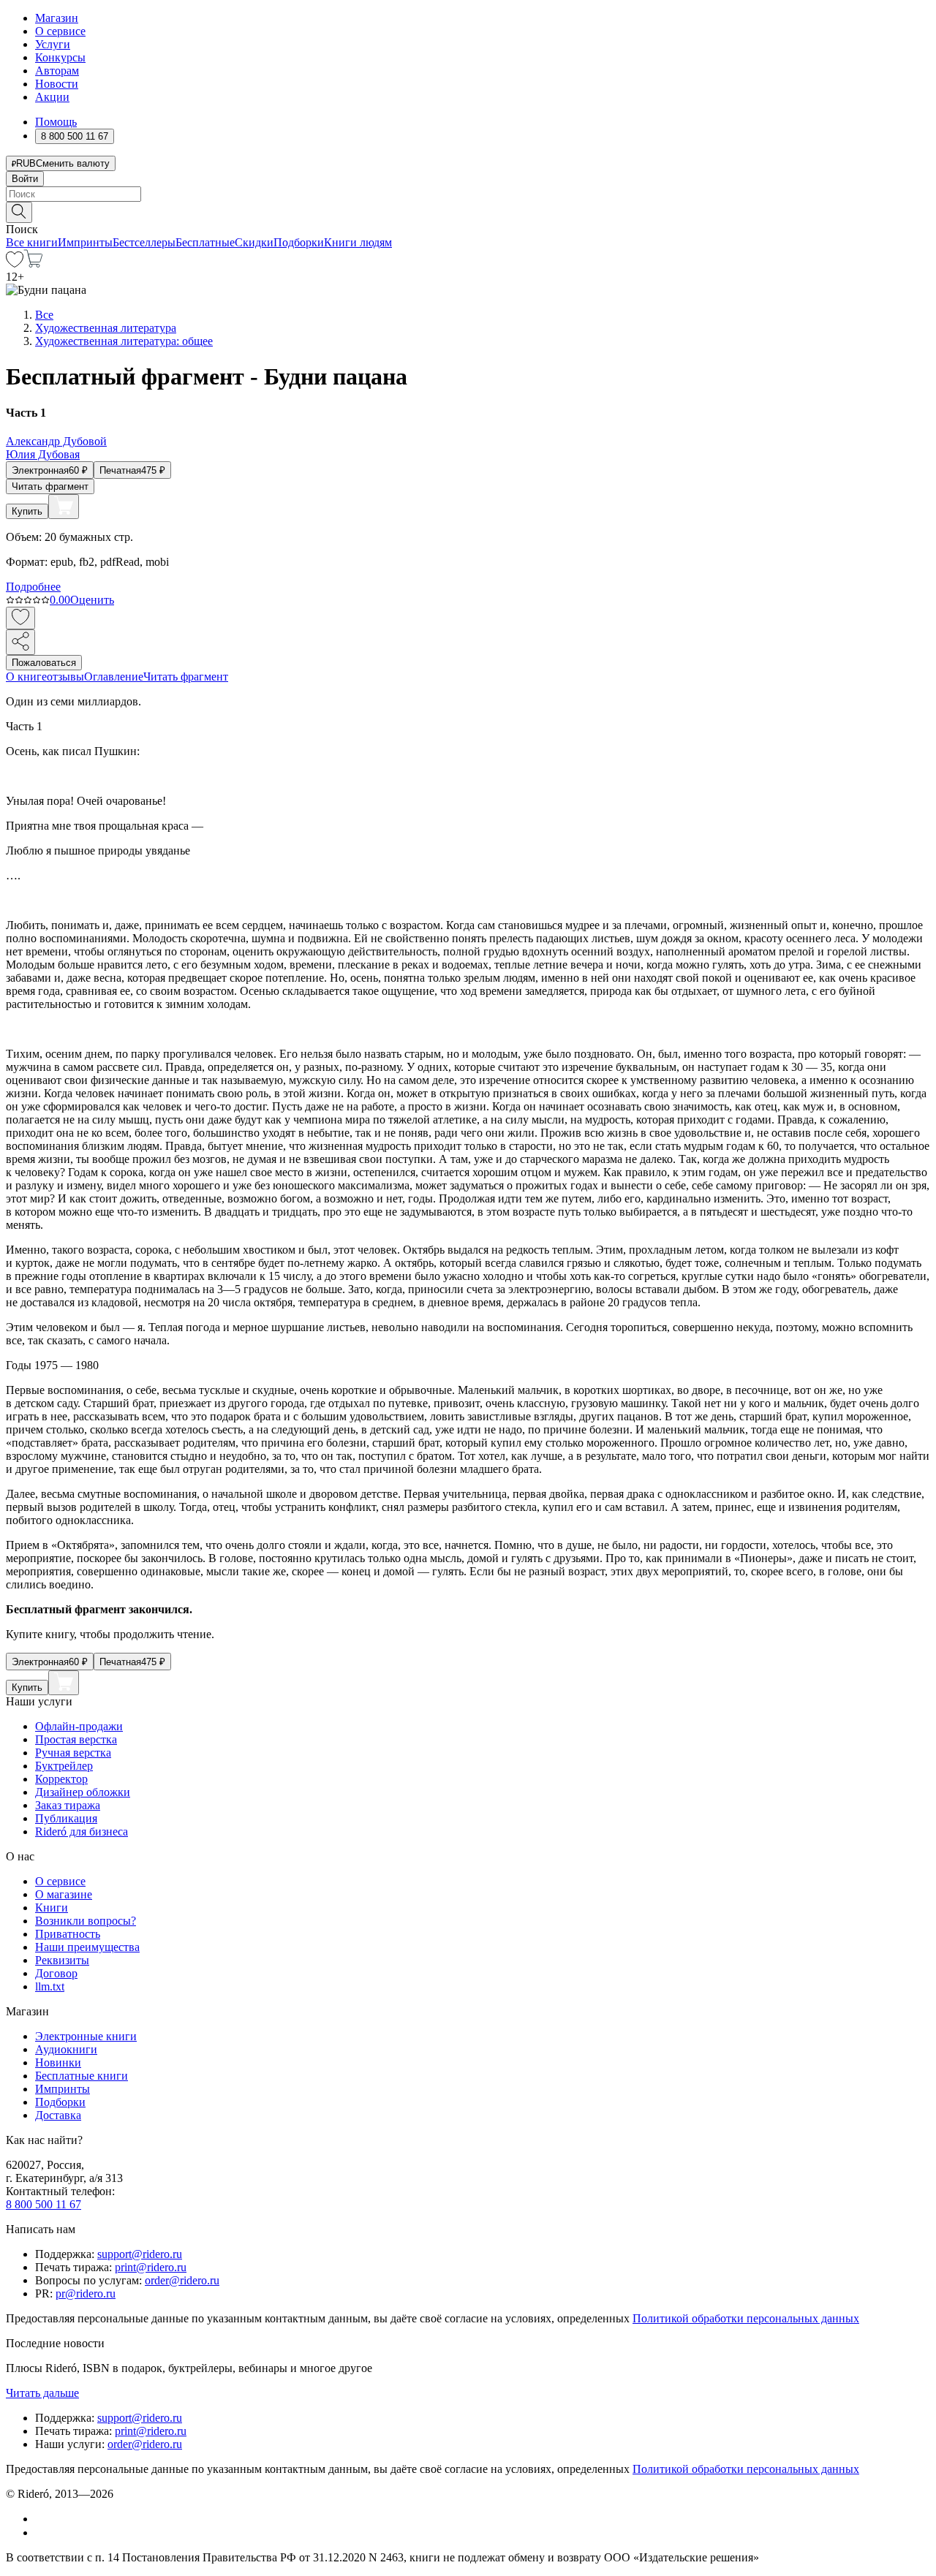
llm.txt (50, 1986)
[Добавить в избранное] (20, 618)
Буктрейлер (64, 1766)
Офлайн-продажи (79, 1726)
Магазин (57, 18)
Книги (52, 1908)
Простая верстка (76, 1739)
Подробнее (33, 587)
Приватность (68, 1934)
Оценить (92, 600)
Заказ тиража (68, 1805)
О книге (26, 677)
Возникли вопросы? (86, 1921)
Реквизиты (62, 1960)
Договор (56, 1973)
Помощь (56, 122)
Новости (57, 84)
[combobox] (468, 194)
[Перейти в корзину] (33, 264)
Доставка (58, 2115)
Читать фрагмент (50, 486)
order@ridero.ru (182, 2280)
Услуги (53, 44)
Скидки (254, 242)
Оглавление (114, 677)
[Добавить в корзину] (64, 507)
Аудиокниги (66, 2049)
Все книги (32, 242)
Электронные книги (86, 2036)
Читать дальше (42, 2393)
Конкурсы (60, 57)
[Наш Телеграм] (41, 2533)
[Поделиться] (20, 642)
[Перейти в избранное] (15, 264)
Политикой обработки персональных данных (746, 2318)
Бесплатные (205, 242)
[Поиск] (19, 212)
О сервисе (60, 31)
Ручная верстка (73, 1753)
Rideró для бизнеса (82, 1831)
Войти (25, 179)
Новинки (58, 2062)
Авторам (57, 71)
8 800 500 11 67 (44, 2204)
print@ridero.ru (151, 2267)
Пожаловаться (44, 663)
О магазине (64, 1894)
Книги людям (358, 242)
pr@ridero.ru (86, 2293)
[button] (468, 211)
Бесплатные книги (82, 2076)
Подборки (299, 242)
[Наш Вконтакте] (43, 2519)
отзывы (65, 677)
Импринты (85, 242)
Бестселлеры (144, 242)
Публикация (66, 1818)
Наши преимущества (87, 1947)
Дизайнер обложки (83, 1792)
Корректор (61, 1779)
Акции (52, 97)
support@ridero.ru (140, 2254)
